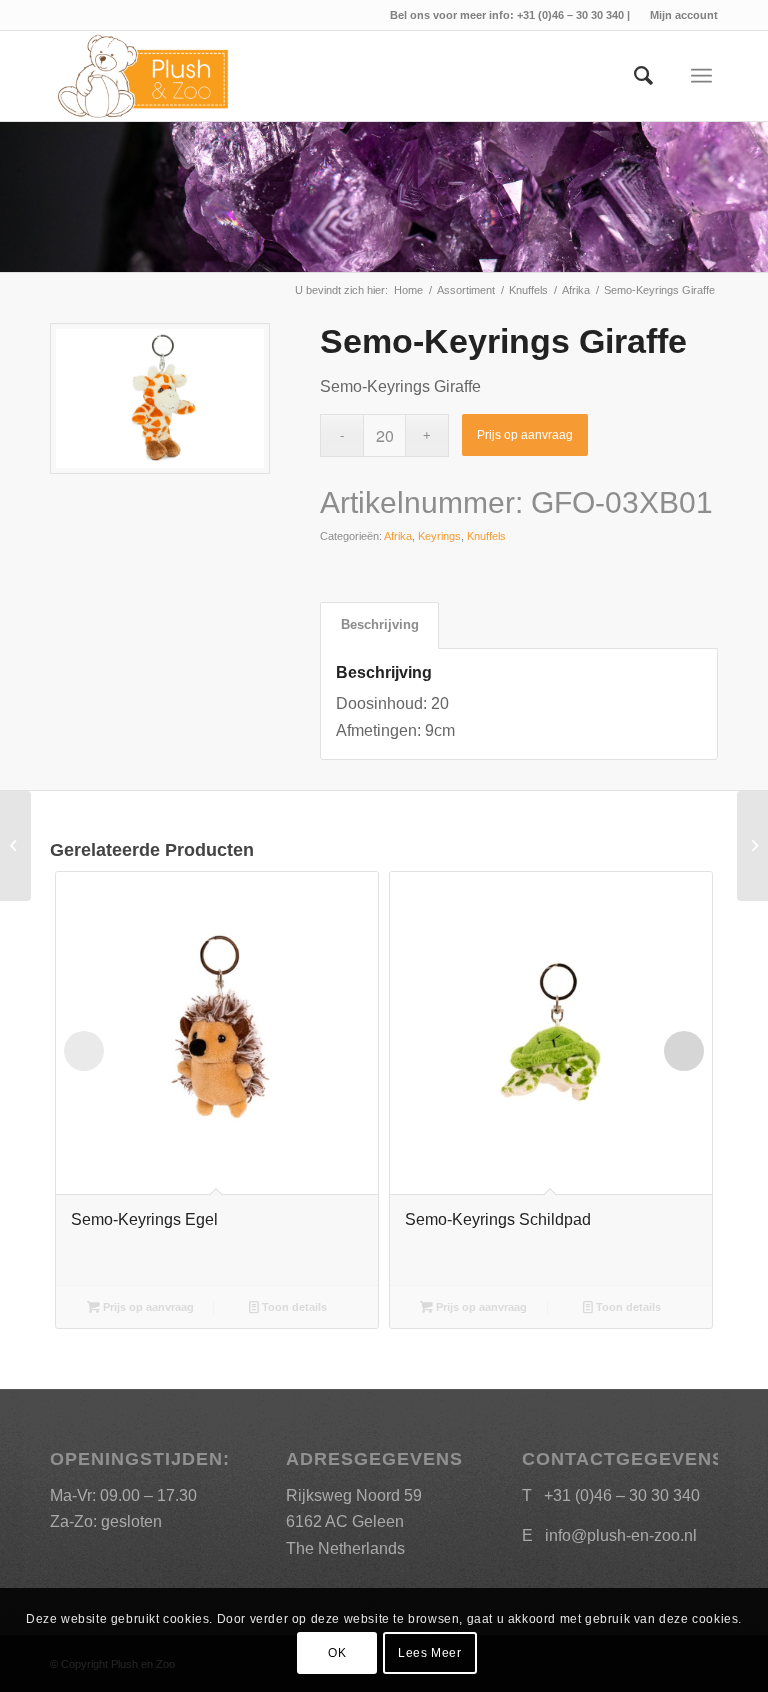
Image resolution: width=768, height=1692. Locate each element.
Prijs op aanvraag (525, 435)
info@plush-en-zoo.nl (621, 1535)
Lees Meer (429, 1653)
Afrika (398, 536)
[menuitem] (679, 15)
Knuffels (486, 536)
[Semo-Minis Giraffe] (752, 846)
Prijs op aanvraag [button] (147, 1307)
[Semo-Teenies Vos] (15, 846)
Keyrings (439, 536)
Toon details (293, 1307)
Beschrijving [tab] (380, 624)
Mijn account (684, 15)
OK (337, 1653)
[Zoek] (633, 76)
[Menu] (701, 76)
